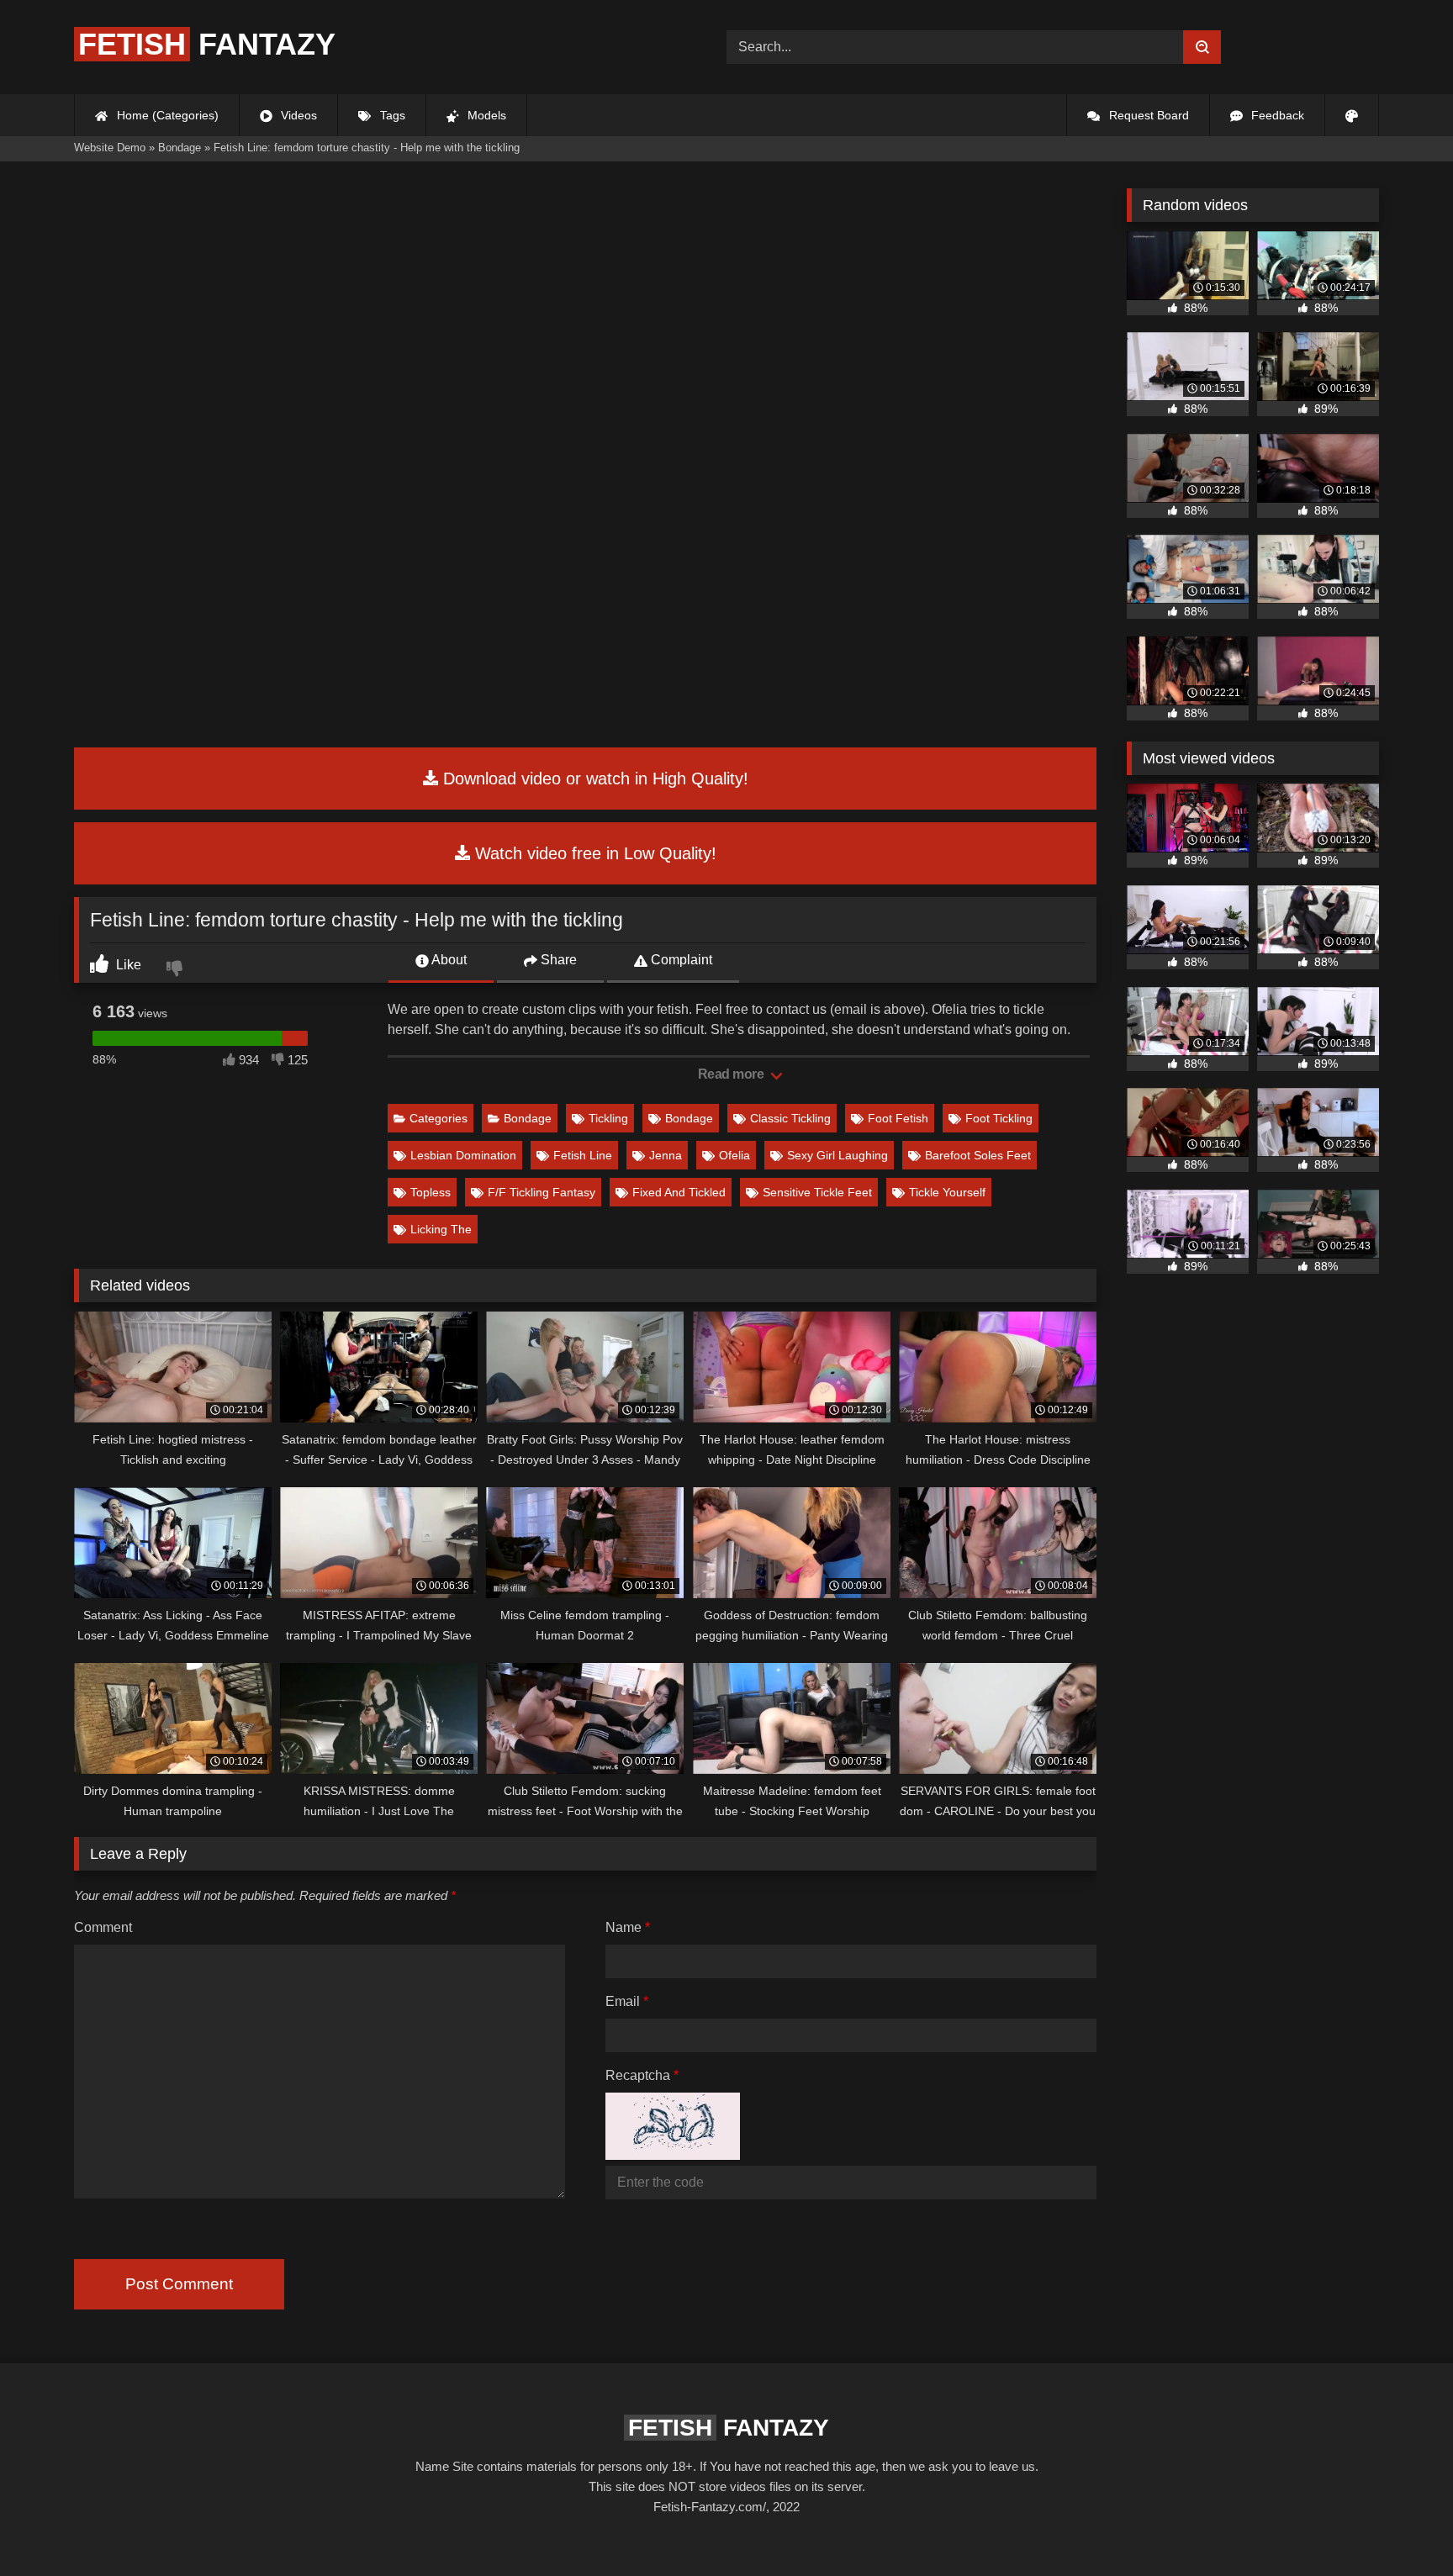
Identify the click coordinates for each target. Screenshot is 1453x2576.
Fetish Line (583, 1155)
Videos (297, 115)
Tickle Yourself (947, 1192)
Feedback (1276, 115)
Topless (431, 1192)
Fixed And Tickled (679, 1192)
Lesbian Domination (463, 1155)
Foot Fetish (898, 1118)
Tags (391, 115)
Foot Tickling (999, 1118)
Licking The (441, 1229)
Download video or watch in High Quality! (593, 779)
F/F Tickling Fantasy (542, 1192)
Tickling (608, 1118)
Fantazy (207, 44)
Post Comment (179, 2284)
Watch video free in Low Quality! (593, 853)
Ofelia (734, 1155)
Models (485, 115)
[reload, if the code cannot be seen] (673, 2155)
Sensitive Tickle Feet (817, 1192)
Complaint (680, 960)
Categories (439, 1118)
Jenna (666, 1155)
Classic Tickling (790, 1118)
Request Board (1147, 115)
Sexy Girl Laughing (837, 1155)
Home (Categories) (166, 115)
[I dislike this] (177, 970)
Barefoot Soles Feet (978, 1155)
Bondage (528, 1118)
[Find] (1202, 47)
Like (127, 965)
